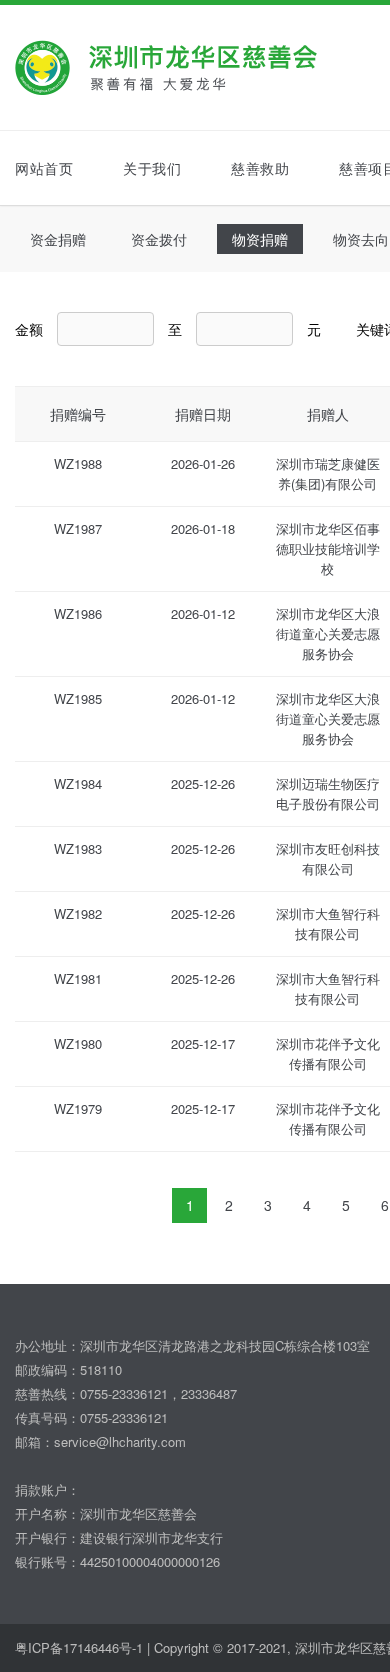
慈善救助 (260, 168)
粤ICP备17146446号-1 (79, 1647)
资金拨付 (159, 239)
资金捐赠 (58, 239)
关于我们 (152, 168)
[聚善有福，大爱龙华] (190, 67)
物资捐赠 (260, 239)
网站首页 (44, 168)
